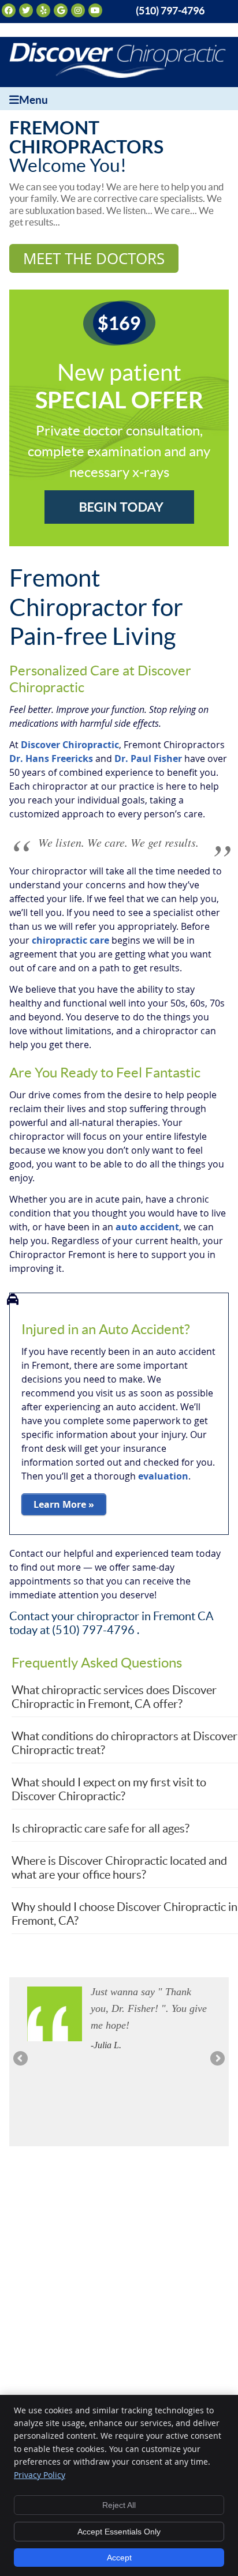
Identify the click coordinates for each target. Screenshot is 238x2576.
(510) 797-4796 (170, 11)
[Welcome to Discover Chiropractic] (117, 74)
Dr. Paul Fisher (148, 758)
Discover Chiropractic (70, 745)
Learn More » (64, 1504)
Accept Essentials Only (119, 2532)
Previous (21, 2059)
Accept (119, 2558)
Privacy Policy (40, 2475)
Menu (34, 100)
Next (217, 2059)
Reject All (119, 2505)
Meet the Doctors (94, 258)
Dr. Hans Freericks (51, 758)
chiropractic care (70, 940)
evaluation (163, 1476)
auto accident (147, 1227)
